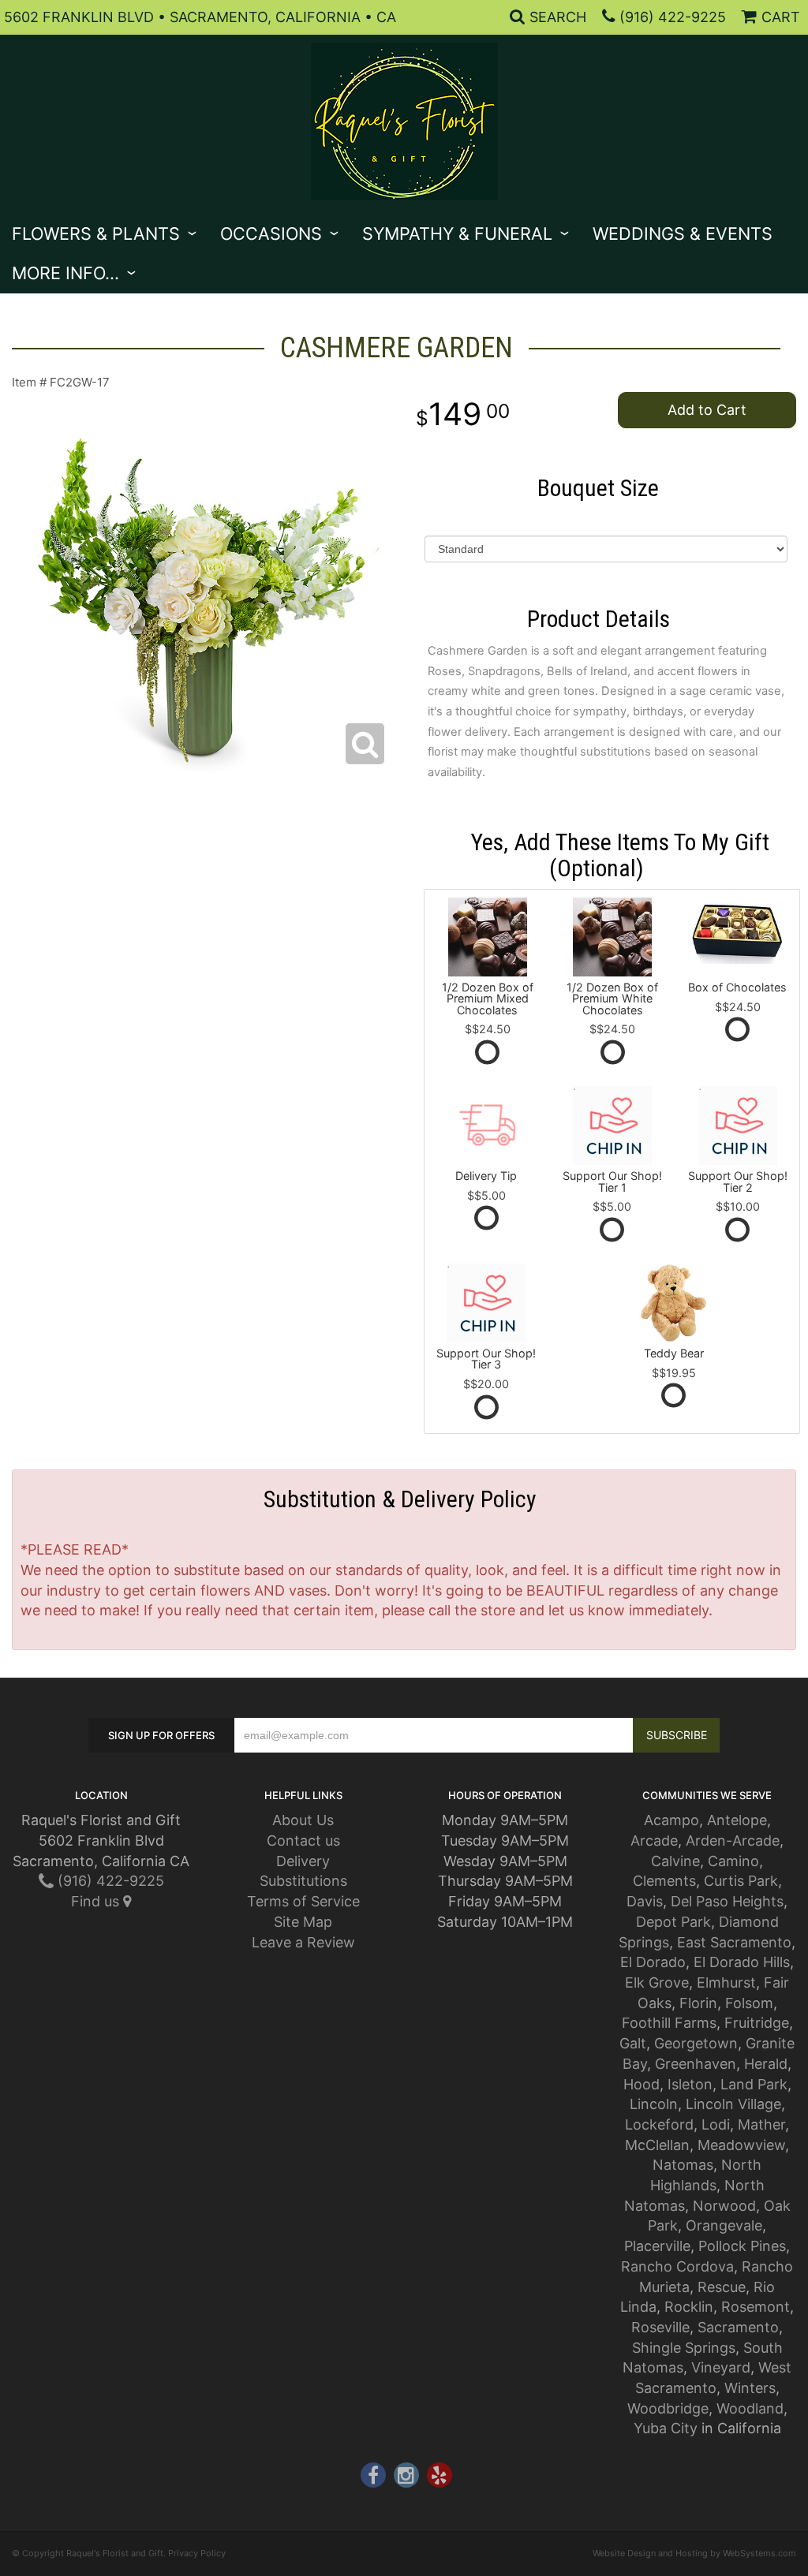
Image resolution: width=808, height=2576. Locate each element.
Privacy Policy (197, 2553)
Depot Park (673, 1922)
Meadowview (741, 2145)
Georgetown (696, 2043)
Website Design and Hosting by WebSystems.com (694, 2553)
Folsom (749, 2003)
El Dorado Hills (742, 1962)
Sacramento (738, 2327)
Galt (633, 2043)
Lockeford (659, 2124)
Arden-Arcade (733, 1841)
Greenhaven (696, 2064)
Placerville (657, 2246)
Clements (664, 1881)
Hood (642, 2084)
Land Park (754, 2084)
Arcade (654, 1841)
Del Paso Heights (727, 1901)
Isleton (690, 2084)
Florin (698, 2003)
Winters (750, 2388)
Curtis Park (741, 1881)
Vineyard (721, 2367)
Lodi (716, 2124)
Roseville (660, 2327)
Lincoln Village (733, 2104)
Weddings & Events (683, 233)
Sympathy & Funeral (457, 233)
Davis (645, 1901)
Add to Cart (707, 410)
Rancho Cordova (677, 2266)
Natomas (683, 2165)
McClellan (657, 2145)
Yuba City (666, 2428)
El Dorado (653, 1962)
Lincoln (654, 2104)
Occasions (271, 233)
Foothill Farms (669, 2023)
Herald (766, 2064)
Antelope (737, 1820)
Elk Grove (657, 1982)
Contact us (303, 1841)
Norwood (724, 2206)
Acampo (671, 1820)
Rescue (722, 2287)
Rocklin (689, 2307)
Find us (97, 1901)
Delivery (303, 1861)
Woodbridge (668, 2408)
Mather (761, 2124)
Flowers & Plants (96, 233)
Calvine (675, 1861)
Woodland (750, 2408)
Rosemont (756, 2307)
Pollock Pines (742, 2246)
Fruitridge (757, 2023)
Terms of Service (303, 1901)
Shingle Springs (684, 2348)
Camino (733, 1861)
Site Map (303, 1922)
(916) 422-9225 (673, 17)
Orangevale (724, 2225)
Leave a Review (303, 1942)
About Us (303, 1820)
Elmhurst (726, 1982)
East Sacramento (734, 1942)
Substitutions (303, 1881)
